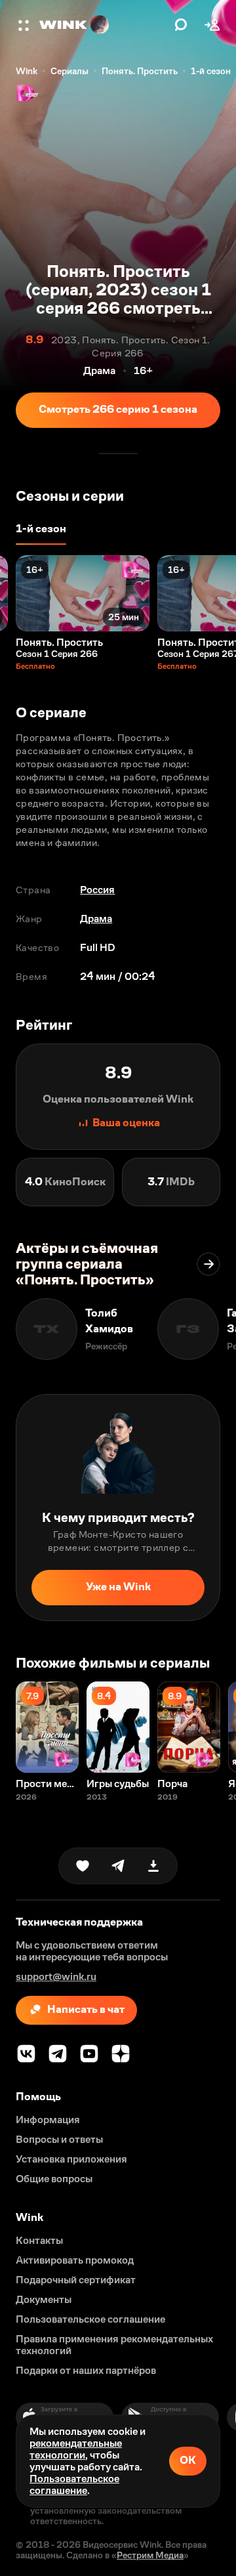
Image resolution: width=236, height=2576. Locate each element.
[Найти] (181, 25)
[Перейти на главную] (104, 25)
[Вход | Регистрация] (212, 25)
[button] (25, 25)
